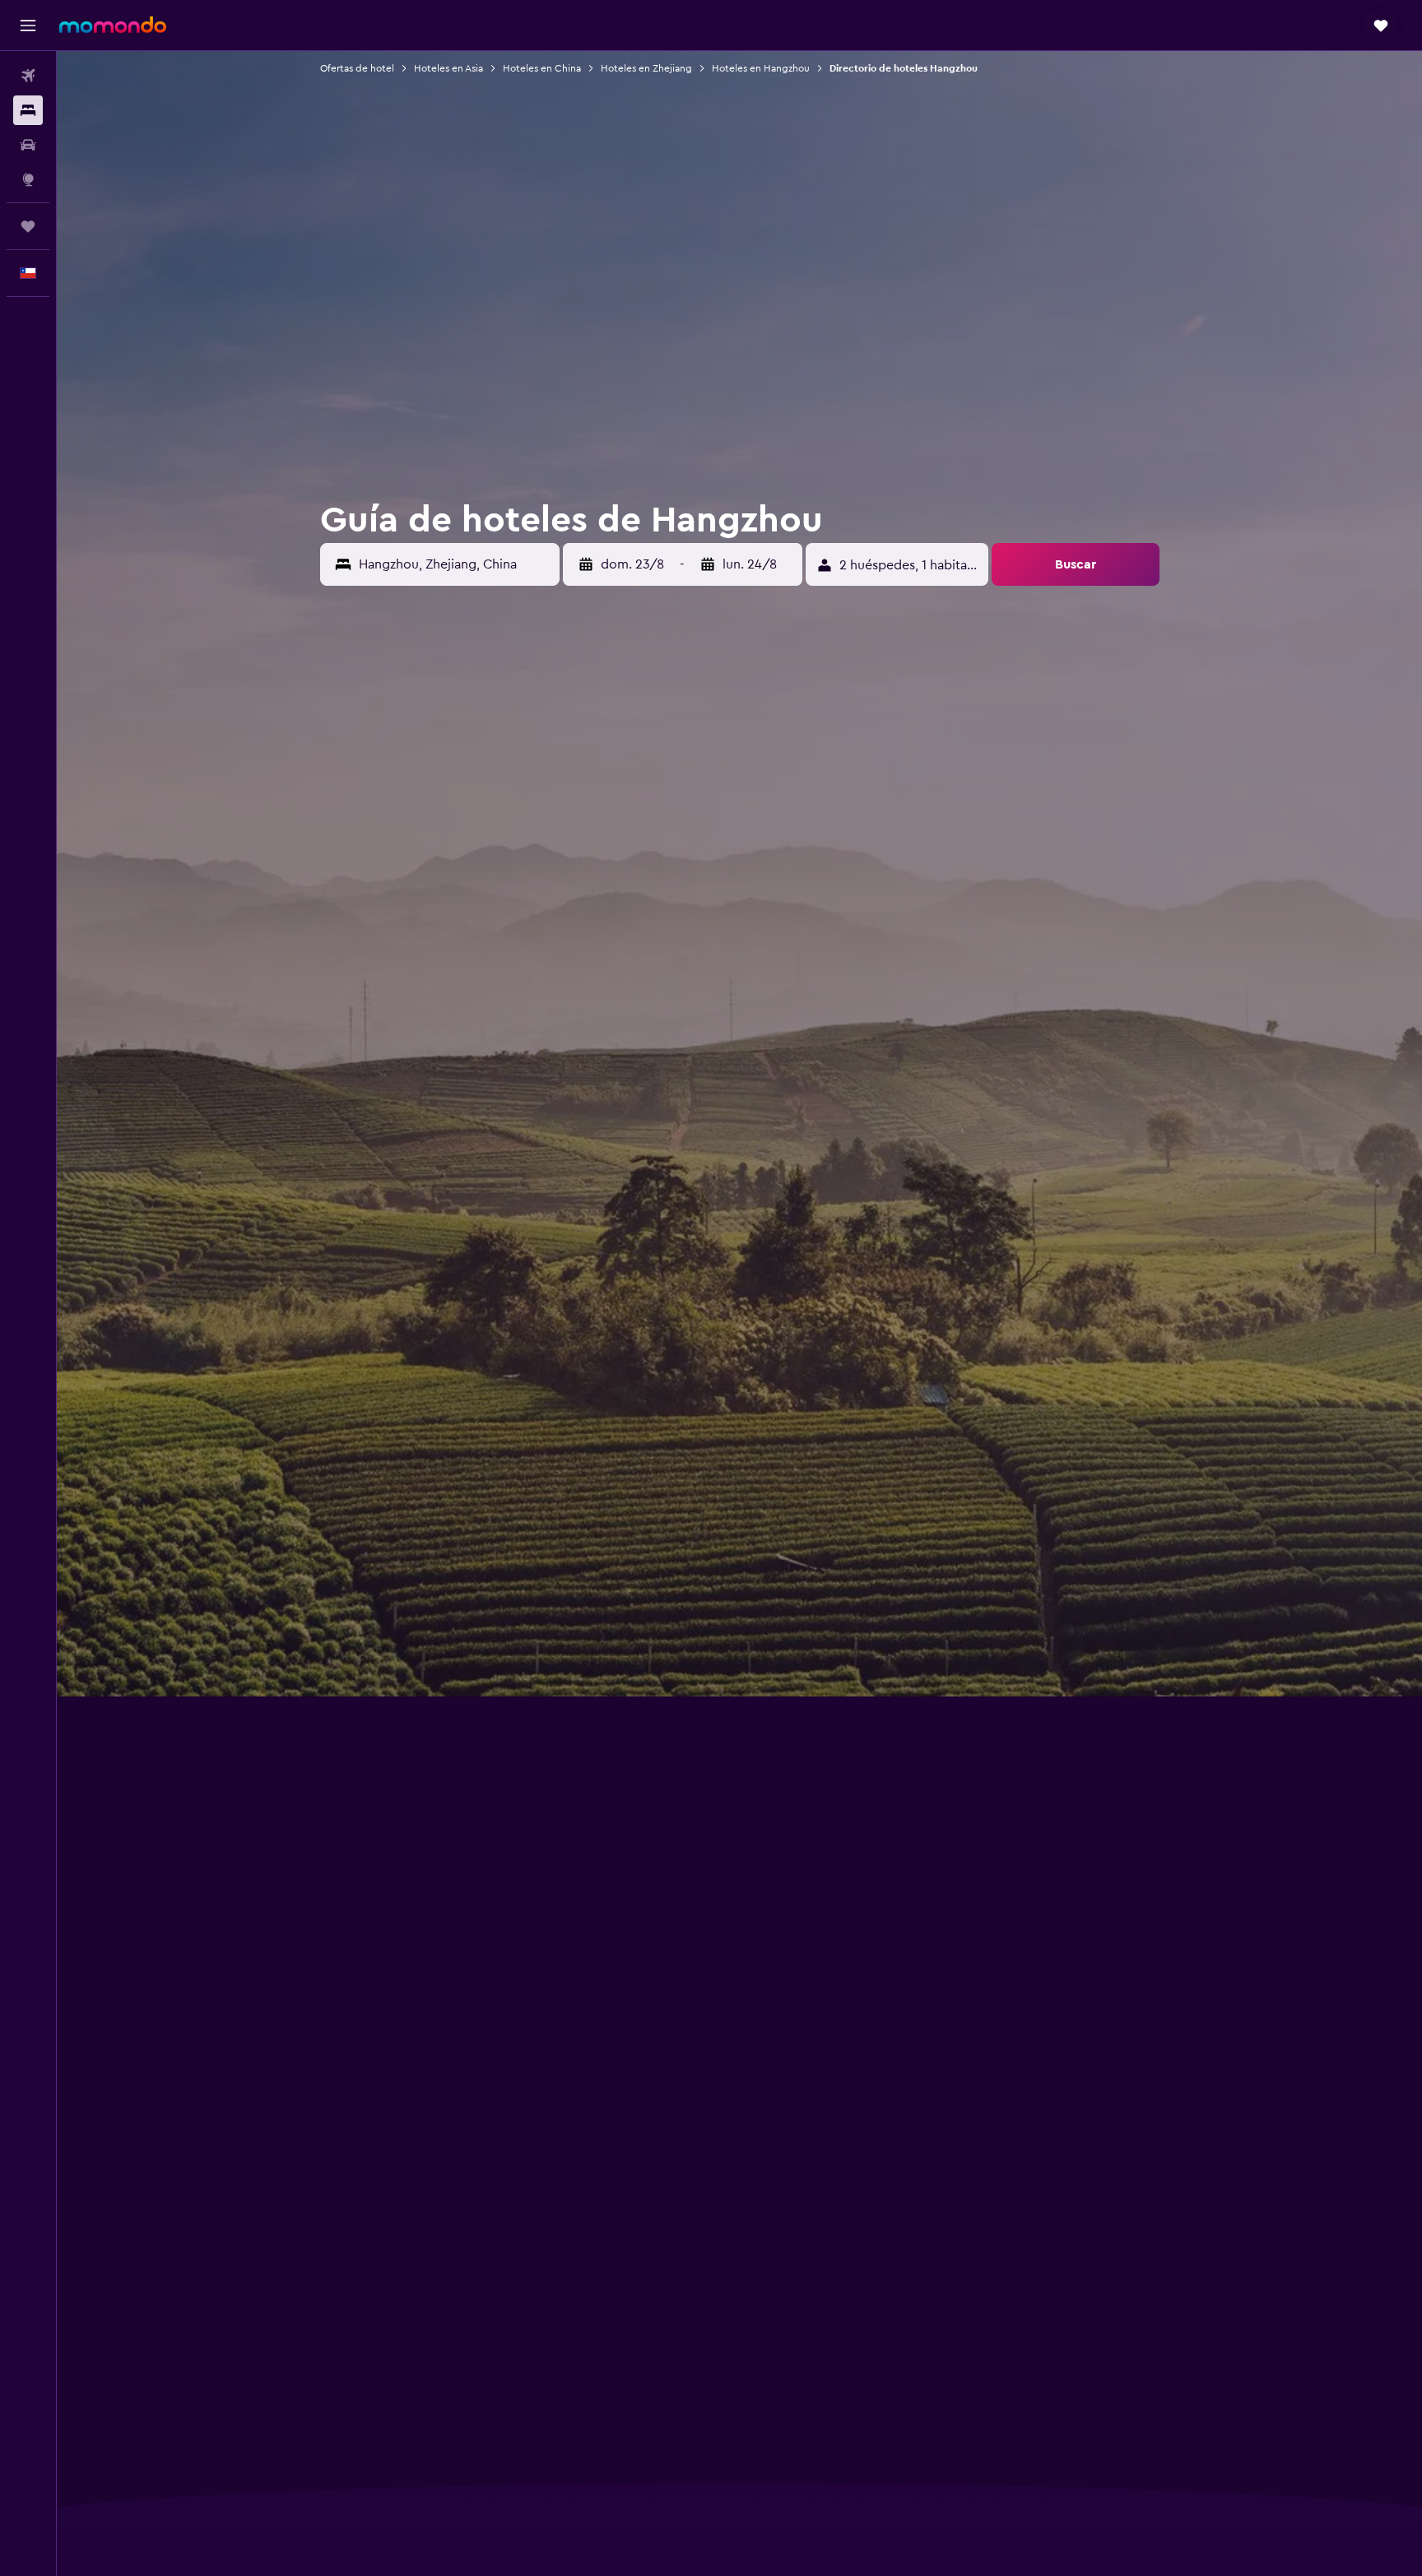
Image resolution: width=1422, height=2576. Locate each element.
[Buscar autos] (28, 145)
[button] (28, 26)
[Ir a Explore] (28, 179)
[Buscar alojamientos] (28, 110)
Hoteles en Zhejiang (646, 68)
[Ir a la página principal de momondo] (113, 25)
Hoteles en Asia (448, 68)
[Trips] (28, 226)
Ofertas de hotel (357, 68)
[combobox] (455, 564)
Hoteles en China (542, 68)
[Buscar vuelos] (28, 76)
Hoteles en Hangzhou (761, 68)
